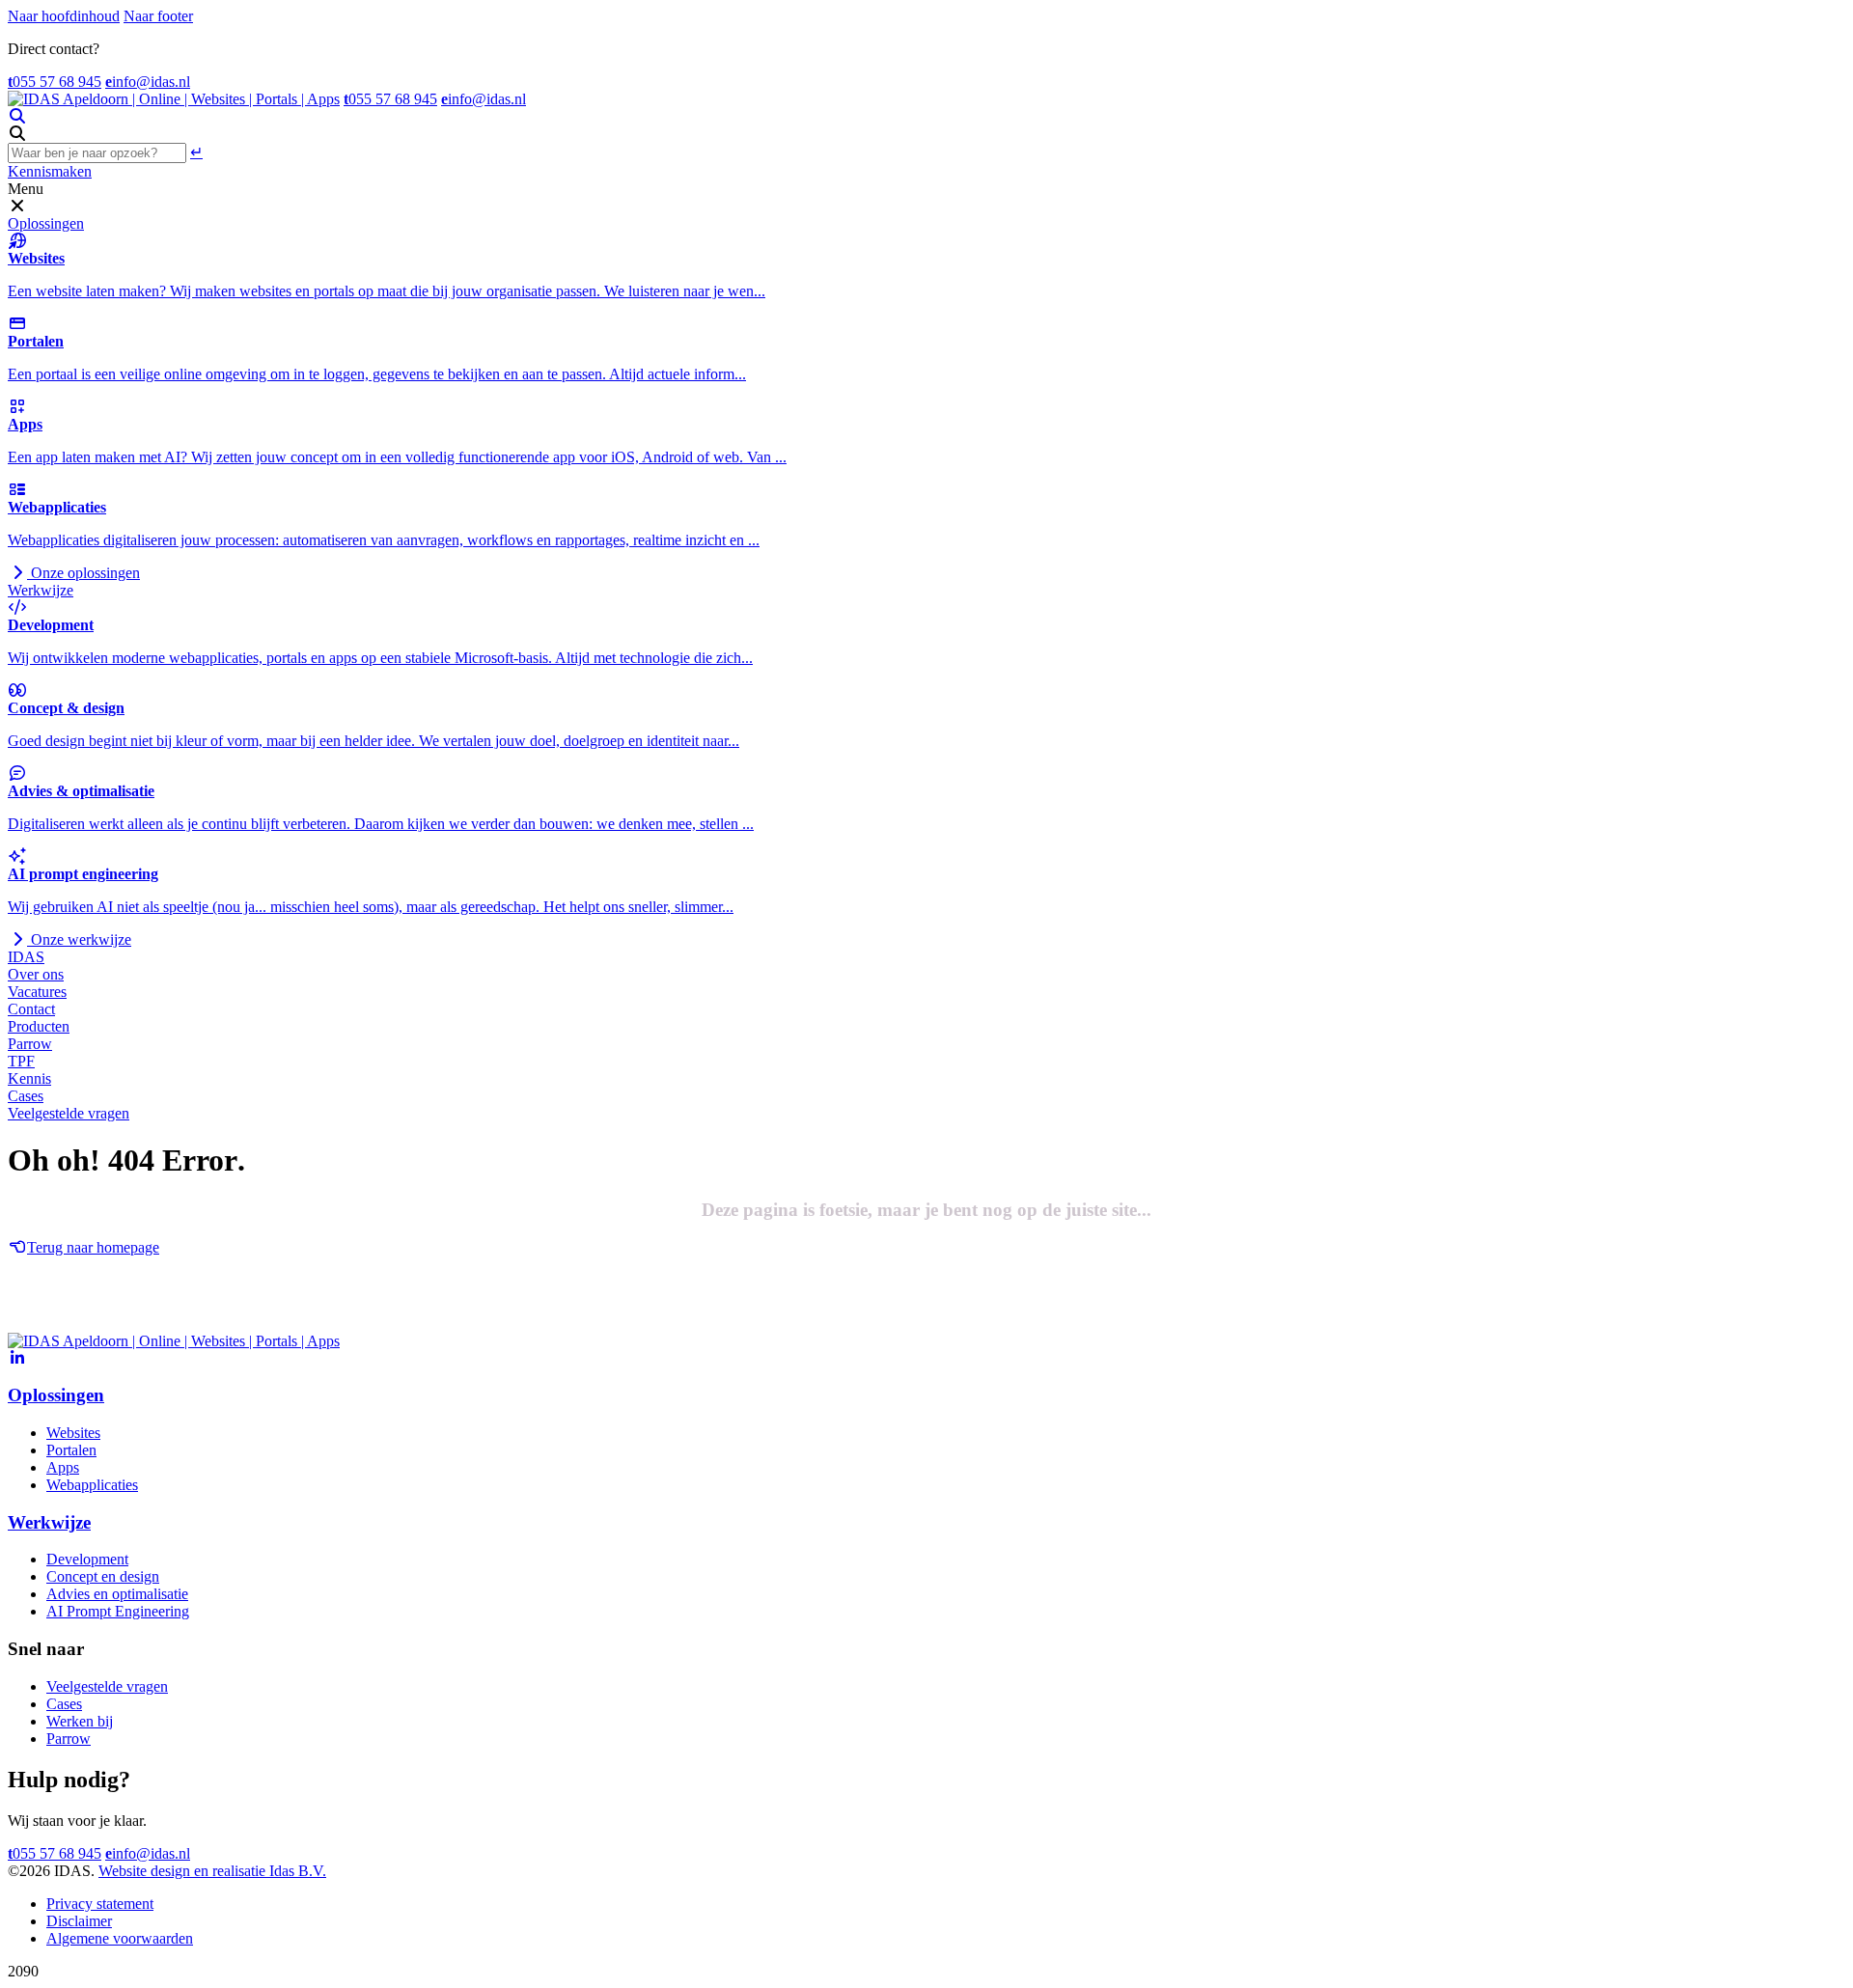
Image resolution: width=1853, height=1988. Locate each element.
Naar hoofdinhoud (64, 16)
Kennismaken (50, 171)
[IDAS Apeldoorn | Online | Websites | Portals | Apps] (174, 99)
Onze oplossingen (83, 573)
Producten (39, 1026)
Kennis (29, 1078)
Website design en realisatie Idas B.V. (212, 1871)
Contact (31, 1009)
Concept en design (103, 1576)
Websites (73, 1433)
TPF (21, 1061)
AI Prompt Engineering (118, 1611)
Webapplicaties (92, 1485)
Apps (63, 1467)
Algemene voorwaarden (120, 1938)
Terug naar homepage (93, 1247)
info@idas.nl (148, 82)
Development (87, 1559)
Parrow (30, 1044)
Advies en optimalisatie (117, 1594)
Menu (26, 189)
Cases (26, 1096)
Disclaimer (79, 1921)
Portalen (71, 1450)
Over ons (36, 974)
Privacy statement (100, 1904)
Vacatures (37, 992)
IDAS (26, 957)
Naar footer (158, 16)
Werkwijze (41, 590)
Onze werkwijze (79, 939)
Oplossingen (46, 223)
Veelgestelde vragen (69, 1113)
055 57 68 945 (55, 82)
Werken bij (80, 1721)
